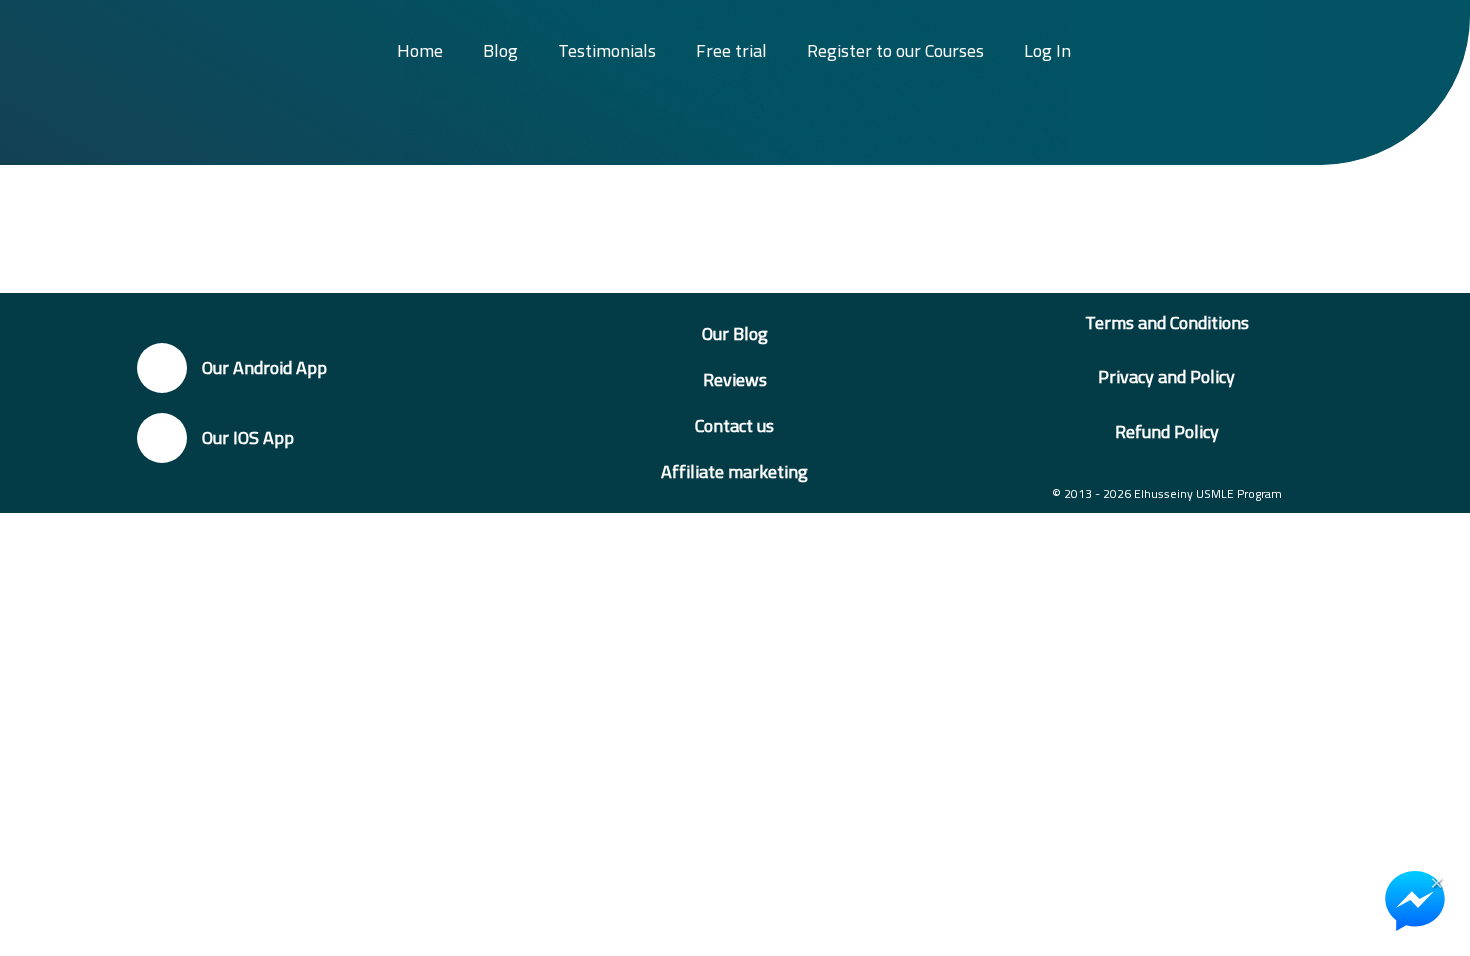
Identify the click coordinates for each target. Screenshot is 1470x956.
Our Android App (264, 367)
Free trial (731, 50)
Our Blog (735, 333)
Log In (1047, 50)
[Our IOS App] (162, 438)
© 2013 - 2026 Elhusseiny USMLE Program (1167, 493)
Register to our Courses (895, 50)
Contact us (734, 425)
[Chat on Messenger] (1415, 901)
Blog (500, 50)
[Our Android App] (162, 368)
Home (420, 50)
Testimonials (607, 50)
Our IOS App (248, 437)
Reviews (735, 379)
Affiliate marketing (734, 471)
